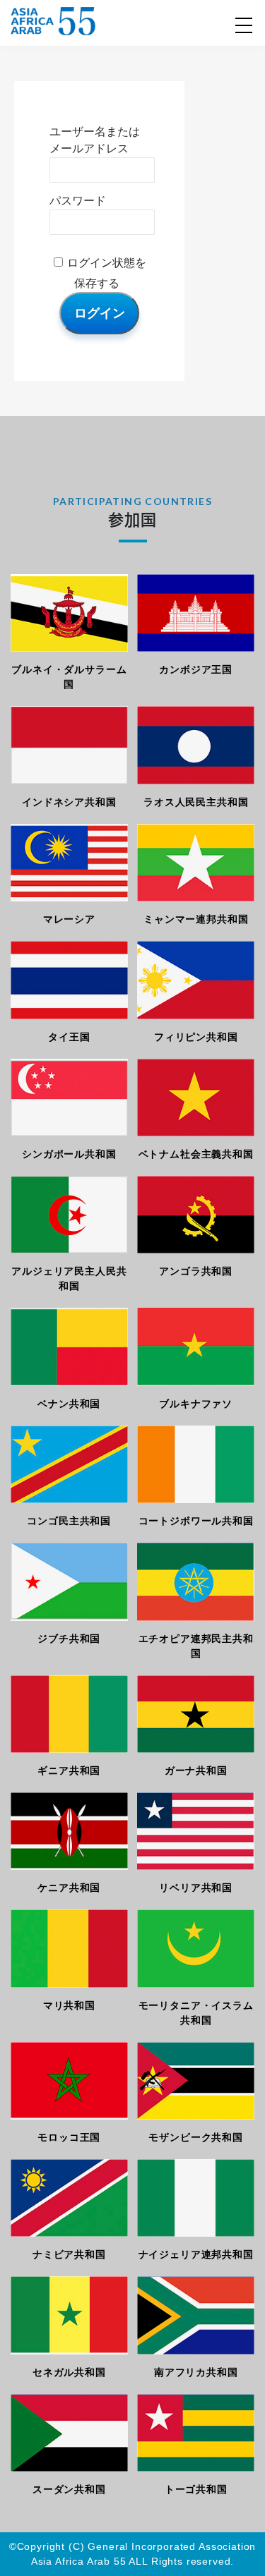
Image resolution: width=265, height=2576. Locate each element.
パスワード (78, 201)
